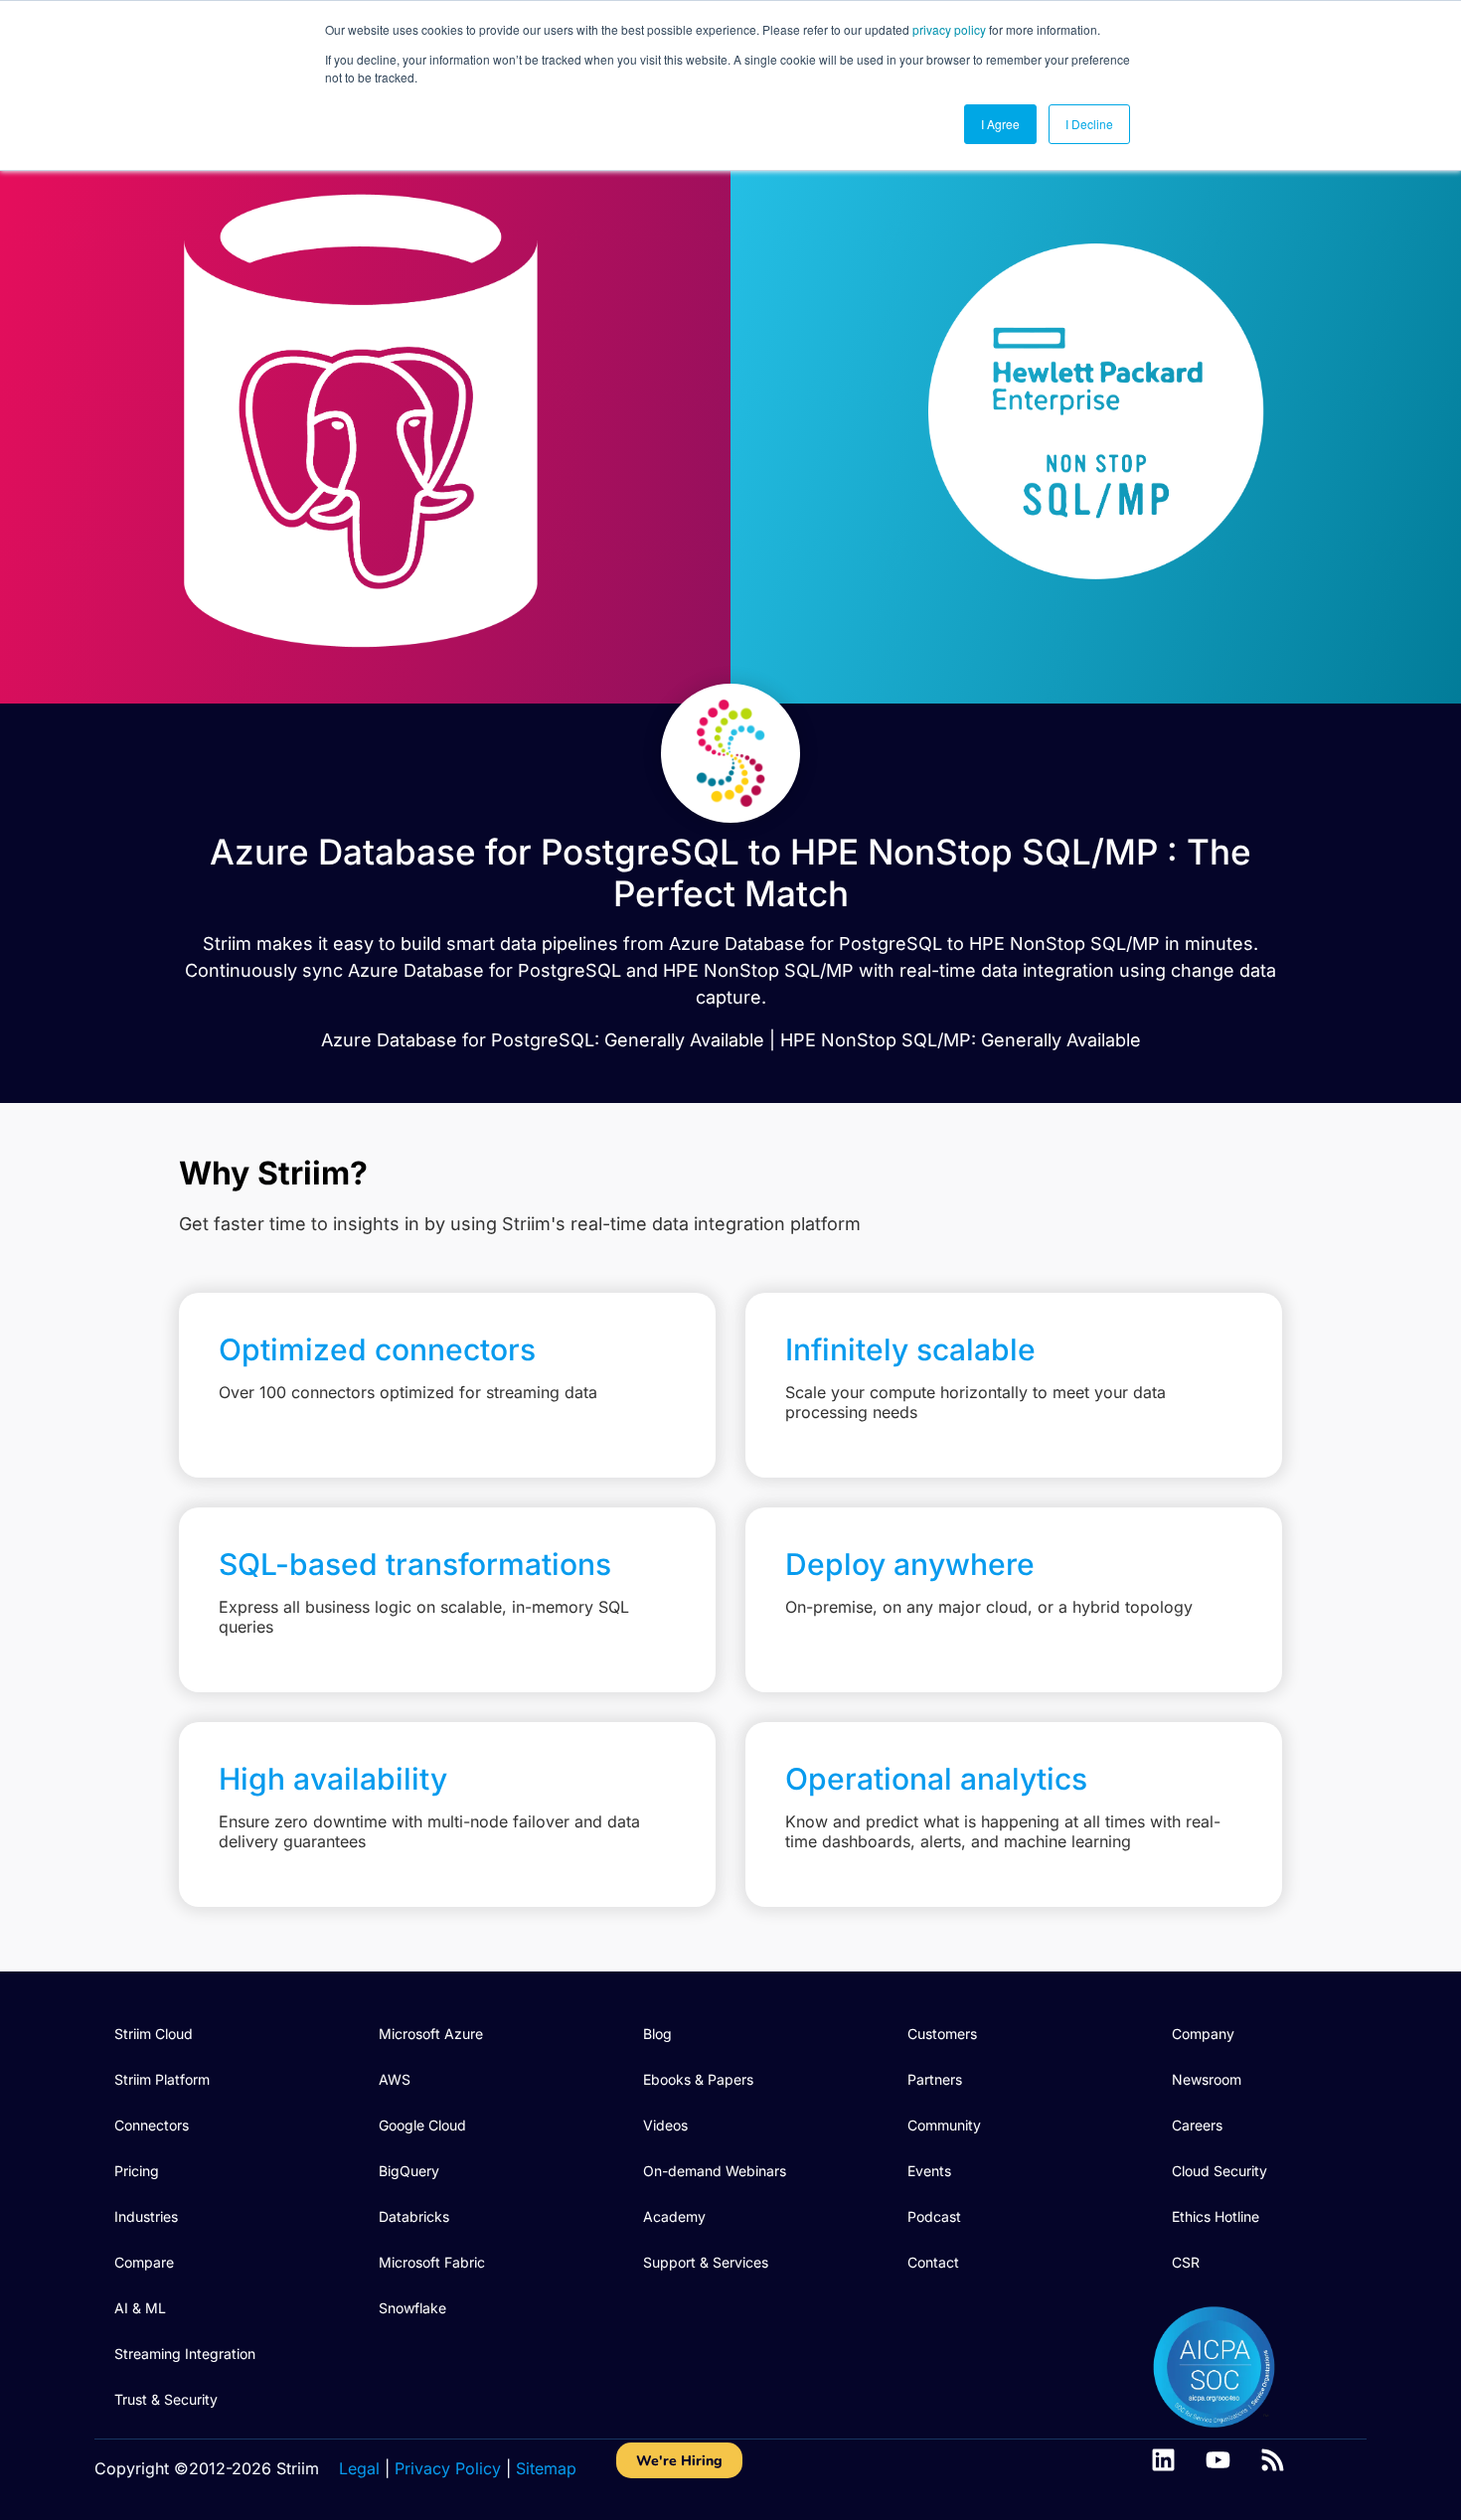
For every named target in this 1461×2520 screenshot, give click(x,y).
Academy (674, 2216)
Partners (935, 2079)
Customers (942, 2034)
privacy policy (949, 29)
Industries (146, 2216)
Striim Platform (162, 2079)
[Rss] (1273, 2460)
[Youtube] (1218, 2460)
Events (929, 2171)
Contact (933, 2262)
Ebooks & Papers (698, 2079)
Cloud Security (1219, 2171)
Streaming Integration (185, 2354)
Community (944, 2125)
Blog (657, 2034)
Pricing (137, 2171)
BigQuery (409, 2171)
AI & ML (140, 2308)
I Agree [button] (1000, 124)
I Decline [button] (1089, 124)
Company (1203, 2034)
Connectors (152, 2125)
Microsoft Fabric (432, 2262)
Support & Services (706, 2262)
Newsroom (1207, 2079)
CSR (1186, 2262)
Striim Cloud (154, 2034)
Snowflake (412, 2308)
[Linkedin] (1163, 2460)
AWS (395, 2079)
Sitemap (546, 2468)
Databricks (414, 2216)
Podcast (934, 2216)
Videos (665, 2125)
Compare (144, 2262)
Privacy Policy (448, 2468)
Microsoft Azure (431, 2034)
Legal (359, 2468)
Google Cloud (422, 2125)
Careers (1197, 2125)
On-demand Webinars (715, 2171)
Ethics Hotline (1216, 2216)
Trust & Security (166, 2399)
